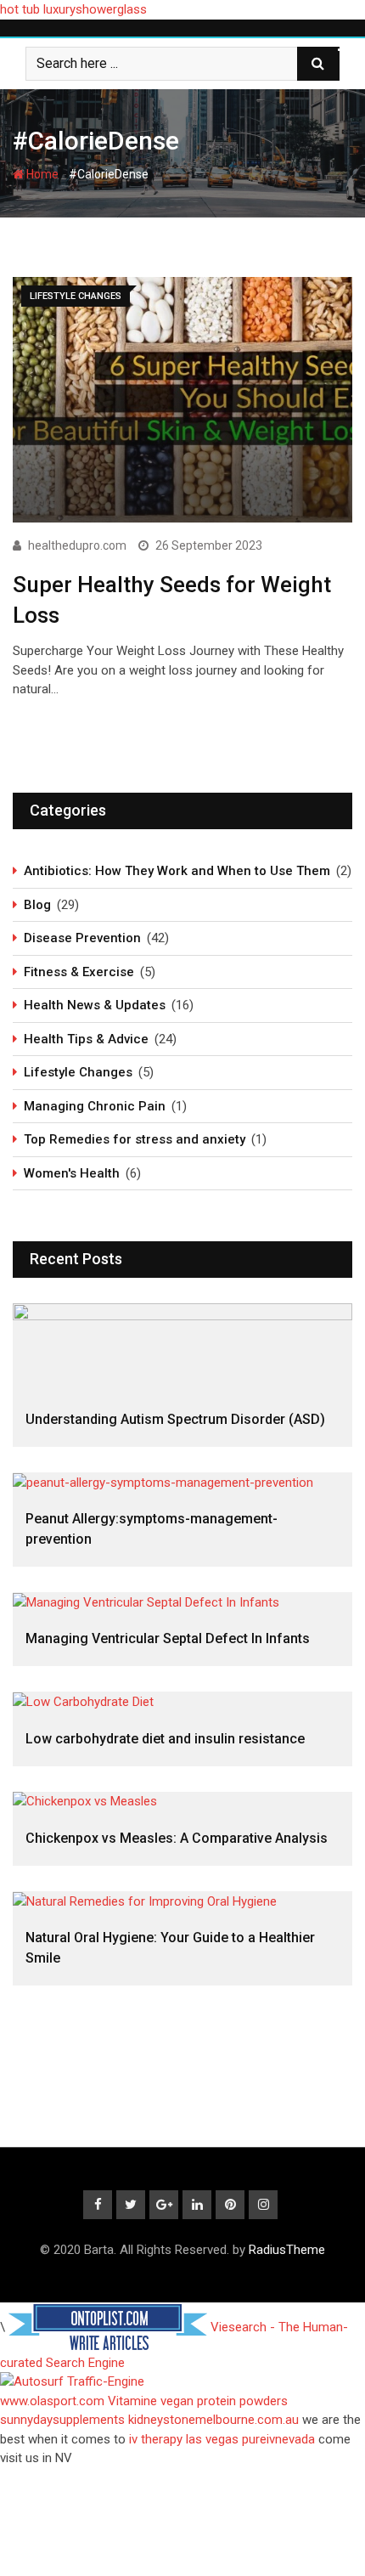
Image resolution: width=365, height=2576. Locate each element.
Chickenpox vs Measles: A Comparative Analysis (177, 1838)
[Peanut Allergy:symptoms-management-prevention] (182, 1482)
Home (41, 174)
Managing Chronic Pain (95, 1106)
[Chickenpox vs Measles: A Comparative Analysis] (182, 1802)
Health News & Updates (95, 1005)
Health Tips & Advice (86, 1039)
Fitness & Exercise (79, 972)
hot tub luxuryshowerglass (73, 9)
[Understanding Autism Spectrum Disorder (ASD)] (182, 1348)
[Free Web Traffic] (182, 2382)
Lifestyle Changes (78, 1072)
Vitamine (132, 2401)
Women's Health (72, 1173)
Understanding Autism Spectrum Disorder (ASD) (175, 1419)
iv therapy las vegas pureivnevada (222, 2439)
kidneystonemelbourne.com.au (213, 2420)
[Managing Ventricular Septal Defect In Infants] (182, 1602)
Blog (37, 905)
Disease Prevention (82, 938)
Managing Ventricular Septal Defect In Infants (168, 1638)
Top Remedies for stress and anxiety (135, 1139)
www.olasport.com (52, 2401)
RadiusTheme (287, 2250)
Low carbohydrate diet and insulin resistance (165, 1739)
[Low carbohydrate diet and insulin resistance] (182, 1701)
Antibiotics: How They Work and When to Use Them (177, 871)
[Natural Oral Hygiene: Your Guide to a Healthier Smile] (182, 1901)
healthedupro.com (77, 545)
